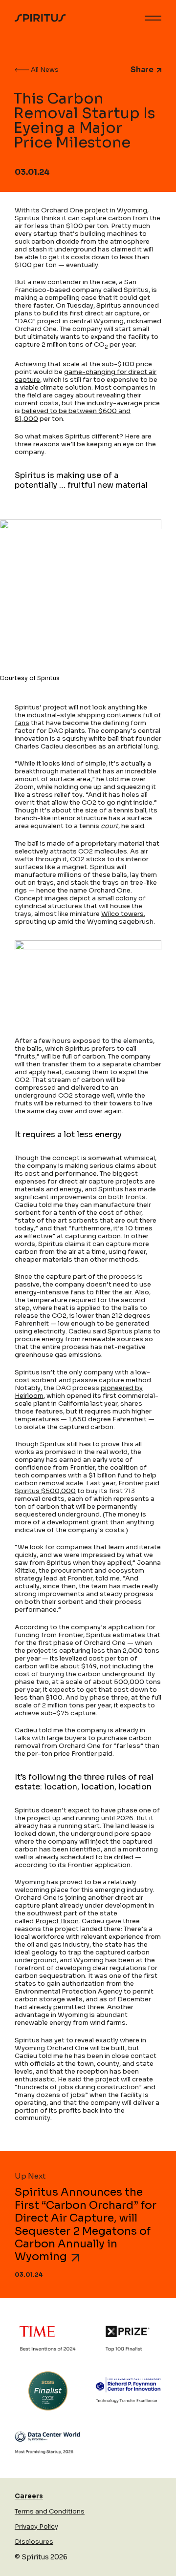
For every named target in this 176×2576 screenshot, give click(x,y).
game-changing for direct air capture (86, 376)
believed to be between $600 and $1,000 (73, 415)
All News (45, 70)
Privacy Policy (36, 2526)
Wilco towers (122, 914)
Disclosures (34, 2542)
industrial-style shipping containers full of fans (88, 719)
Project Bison (57, 1921)
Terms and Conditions (50, 2511)
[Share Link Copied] (157, 70)
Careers (29, 2496)
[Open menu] (153, 18)
